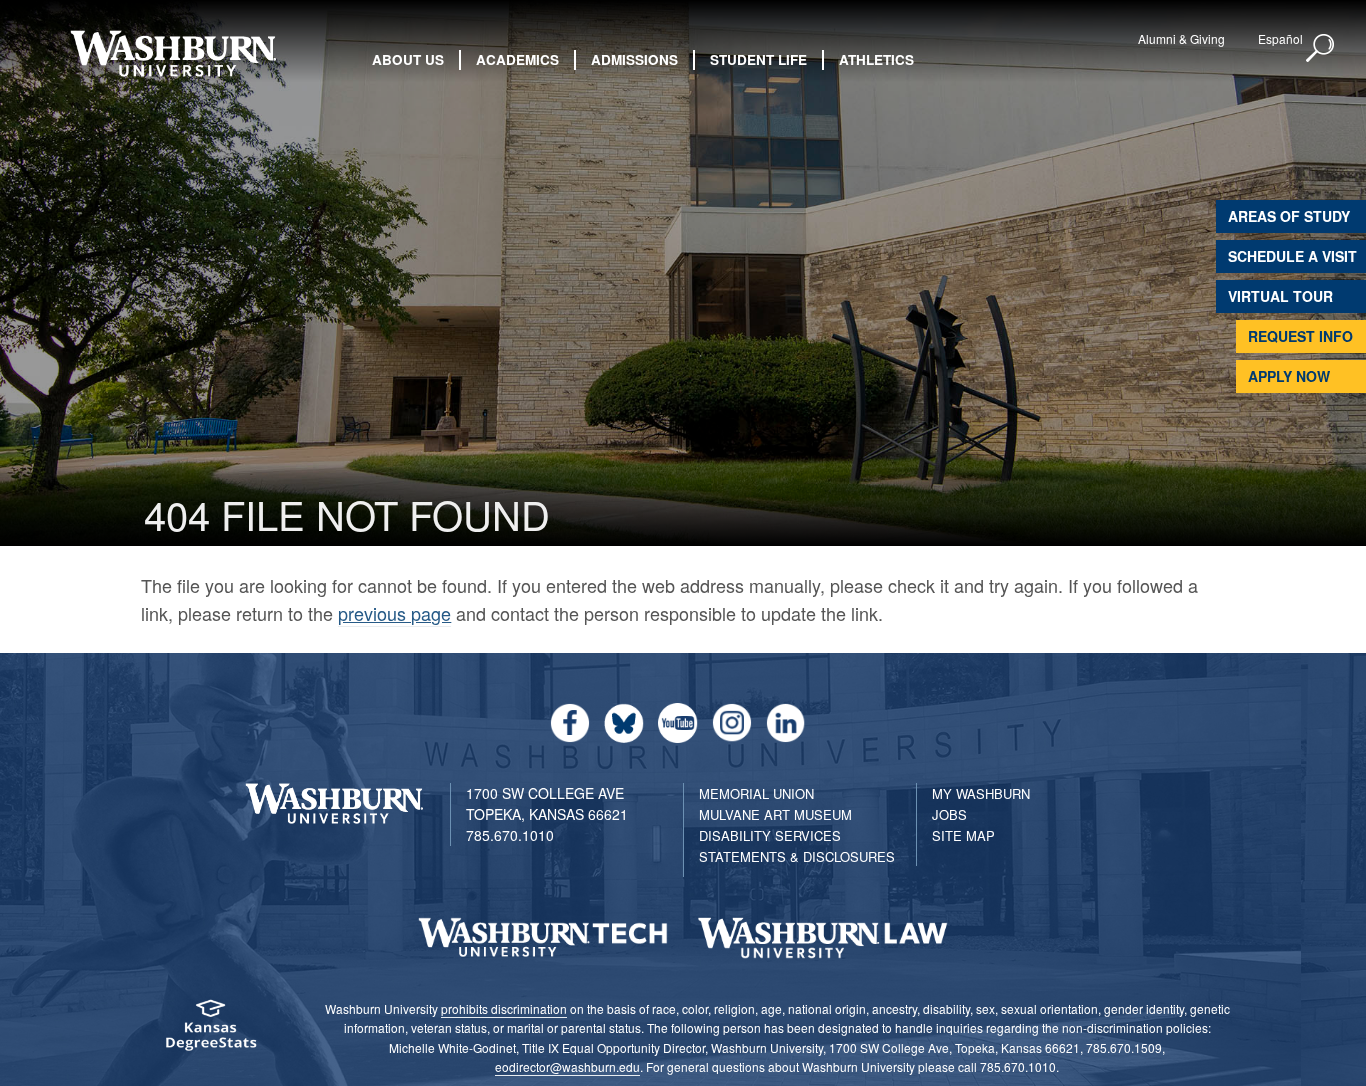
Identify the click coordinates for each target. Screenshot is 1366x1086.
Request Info (1300, 336)
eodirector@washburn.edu (567, 1066)
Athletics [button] (876, 59)
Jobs (949, 814)
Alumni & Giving (1181, 38)
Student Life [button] (758, 59)
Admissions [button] (634, 59)
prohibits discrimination (504, 1008)
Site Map (963, 835)
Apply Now (1289, 376)
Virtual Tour (1280, 296)
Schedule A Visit (1292, 256)
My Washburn (981, 793)
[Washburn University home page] (173, 53)
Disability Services (770, 835)
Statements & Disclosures (797, 856)
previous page (394, 613)
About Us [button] (408, 59)
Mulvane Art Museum (775, 814)
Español (1280, 38)
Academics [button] (517, 59)
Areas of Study (1289, 216)
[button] (1321, 49)
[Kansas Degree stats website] (210, 1031)
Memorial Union (756, 793)
